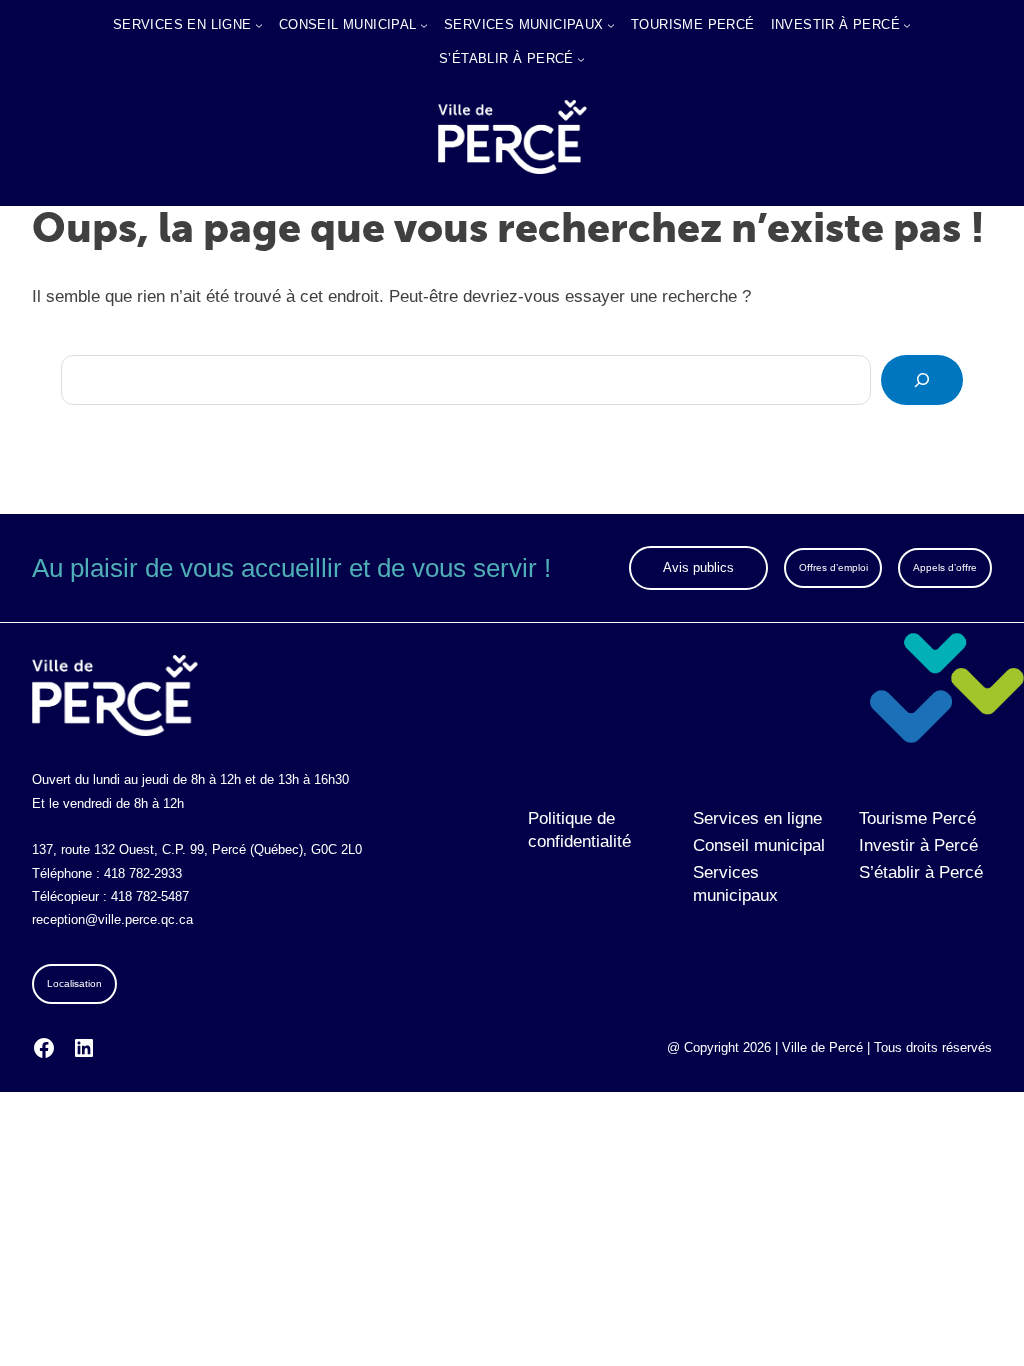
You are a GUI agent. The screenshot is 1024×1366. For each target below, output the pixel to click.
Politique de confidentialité (579, 830)
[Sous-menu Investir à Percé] (907, 25)
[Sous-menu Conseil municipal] (424, 25)
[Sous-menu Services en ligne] (259, 25)
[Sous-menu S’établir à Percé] (581, 59)
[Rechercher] (922, 380)
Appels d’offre (945, 567)
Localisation (74, 983)
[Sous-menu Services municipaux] (611, 25)
